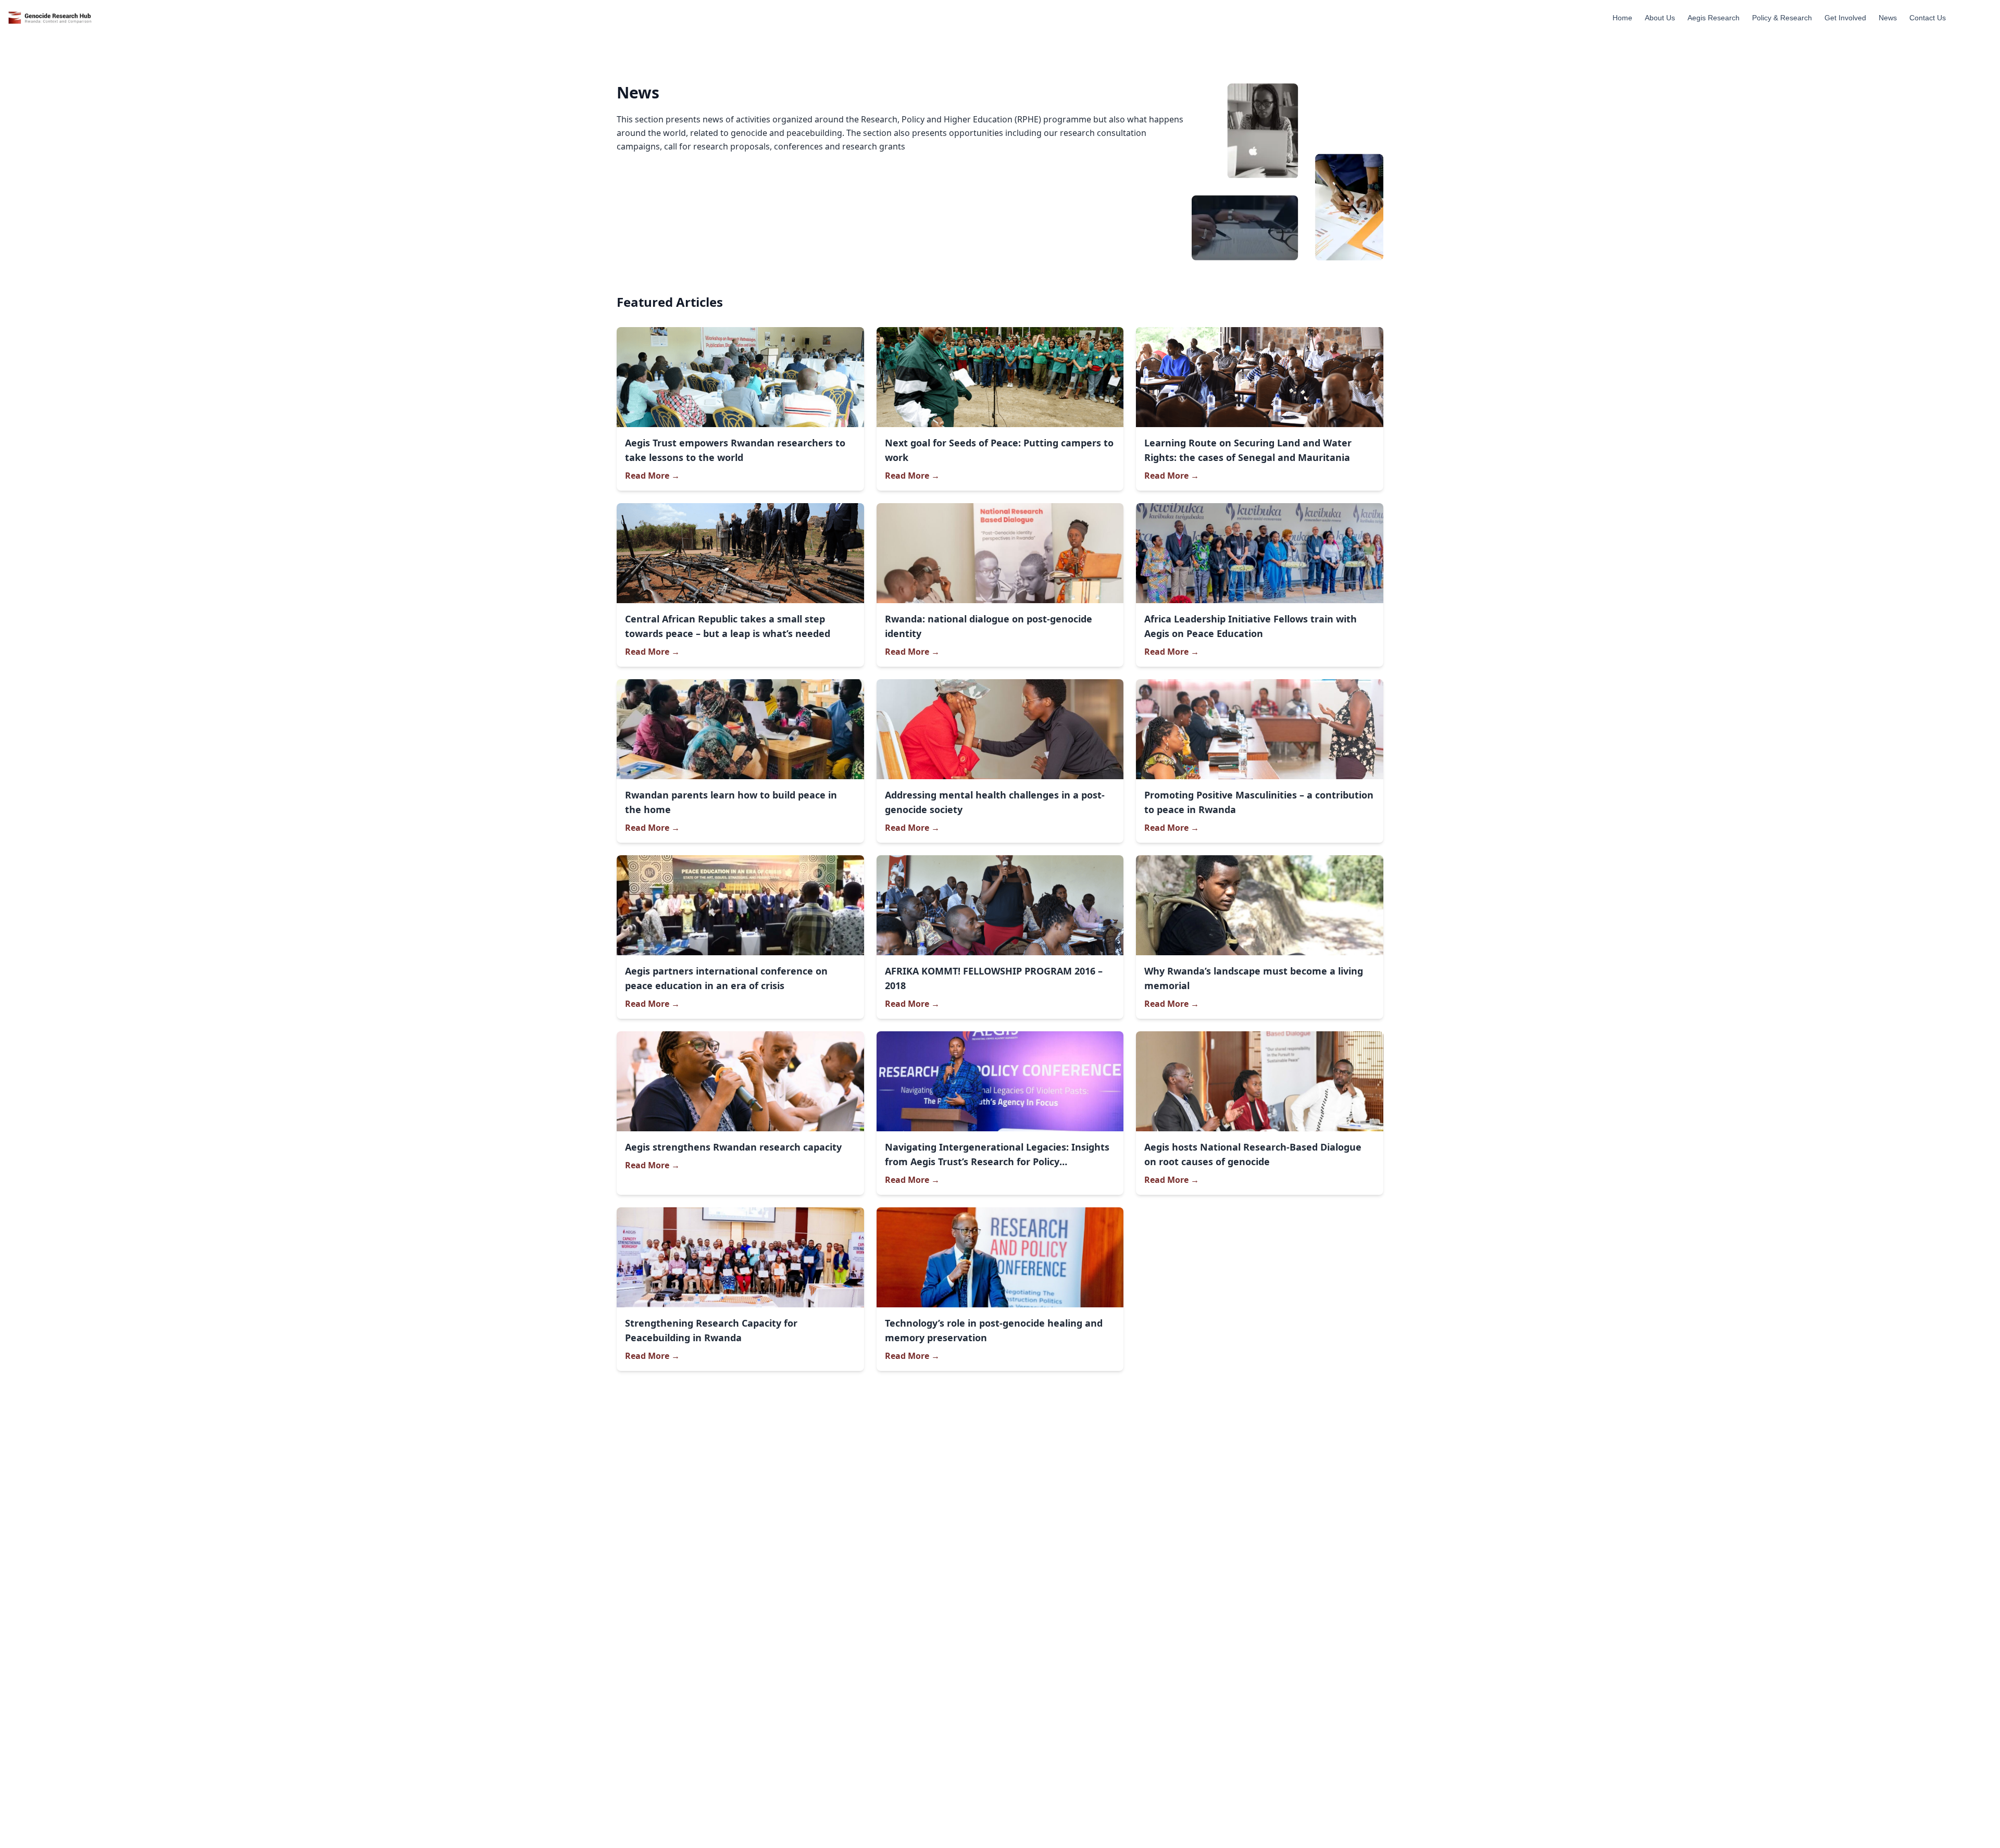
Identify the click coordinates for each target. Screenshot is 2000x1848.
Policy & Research (1782, 18)
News (1888, 18)
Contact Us (1928, 18)
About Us (1660, 18)
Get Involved (1845, 18)
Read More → (652, 476)
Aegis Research (1714, 18)
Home (1622, 18)
